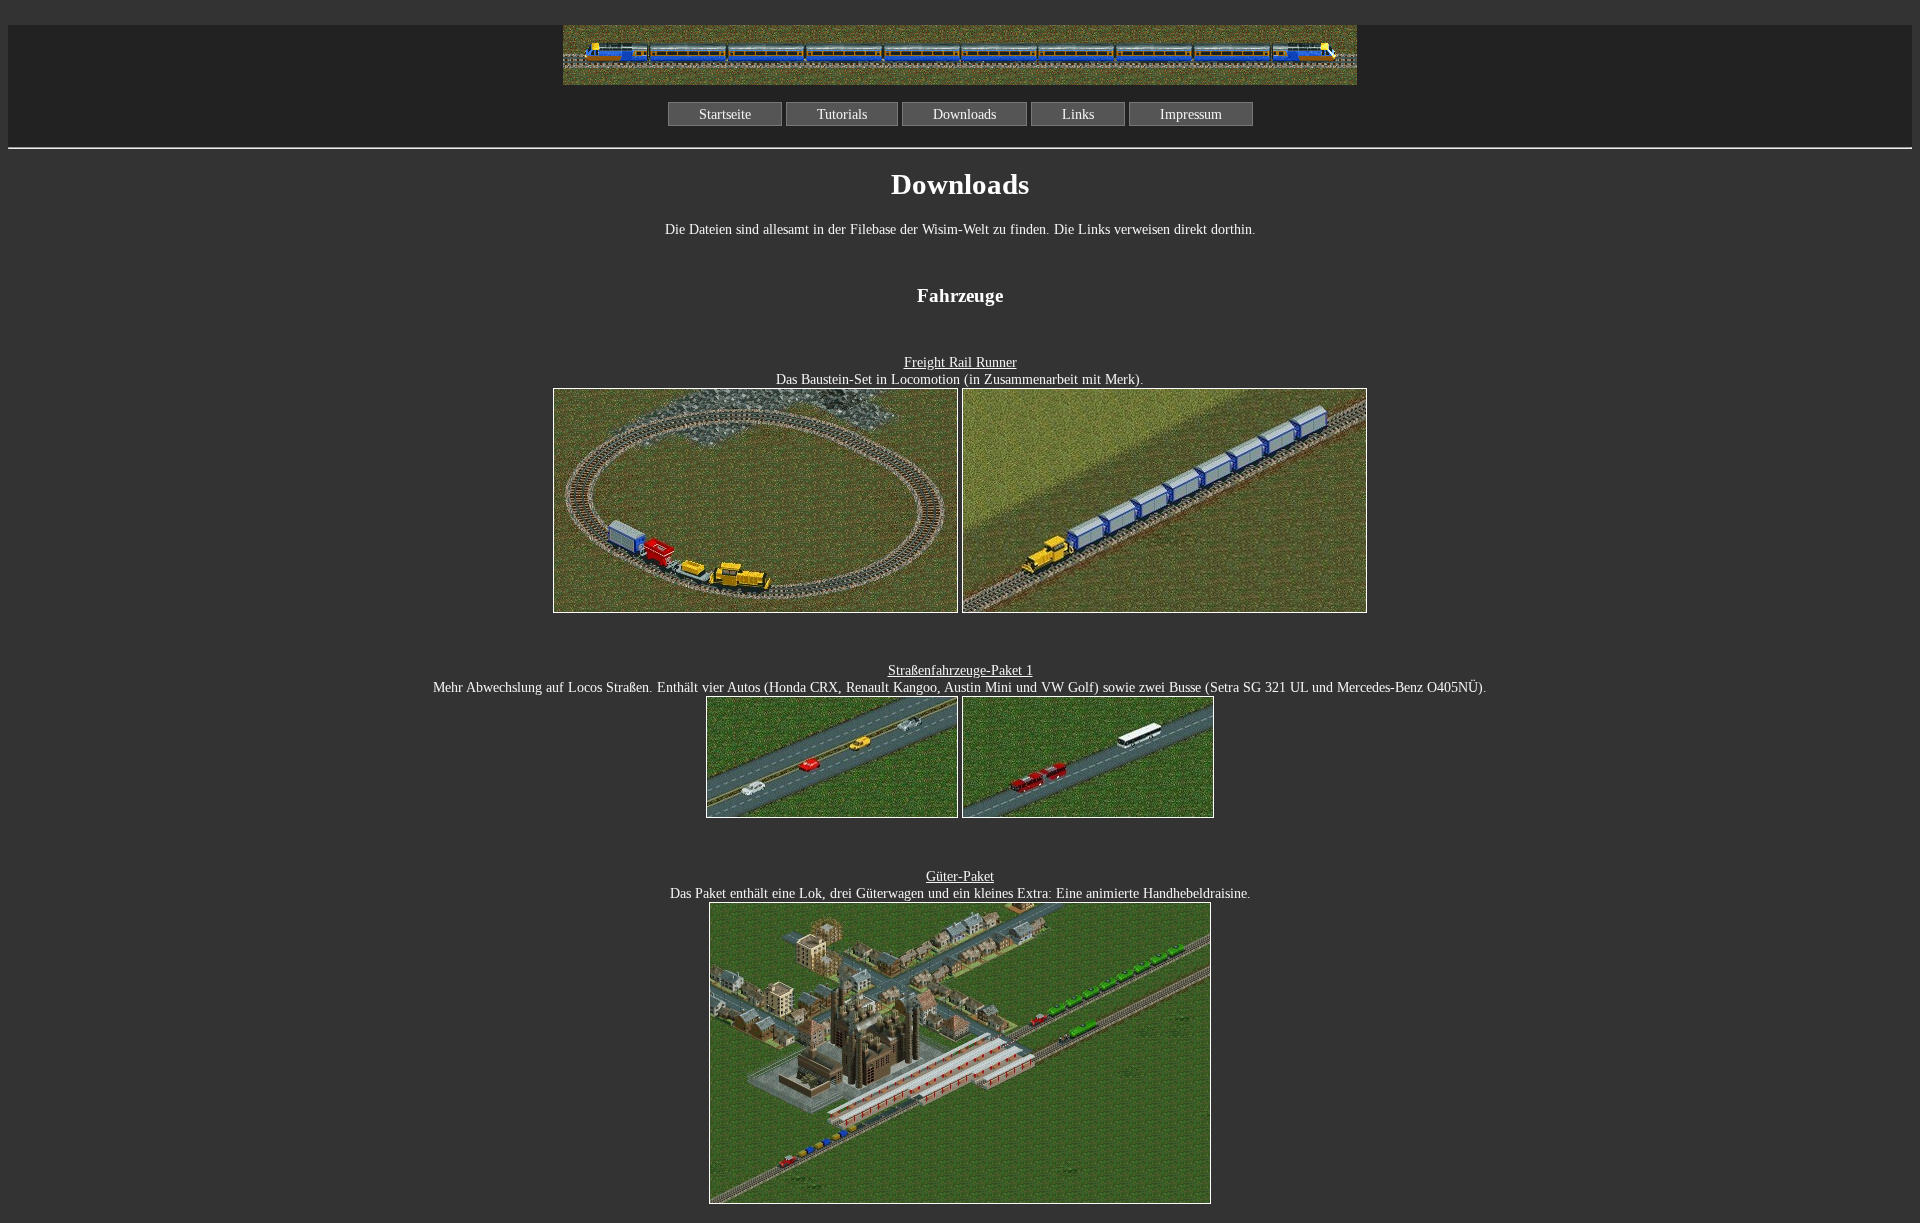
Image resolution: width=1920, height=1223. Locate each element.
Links (1078, 114)
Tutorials (842, 114)
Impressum (1191, 114)
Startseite (725, 114)
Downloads (964, 114)
